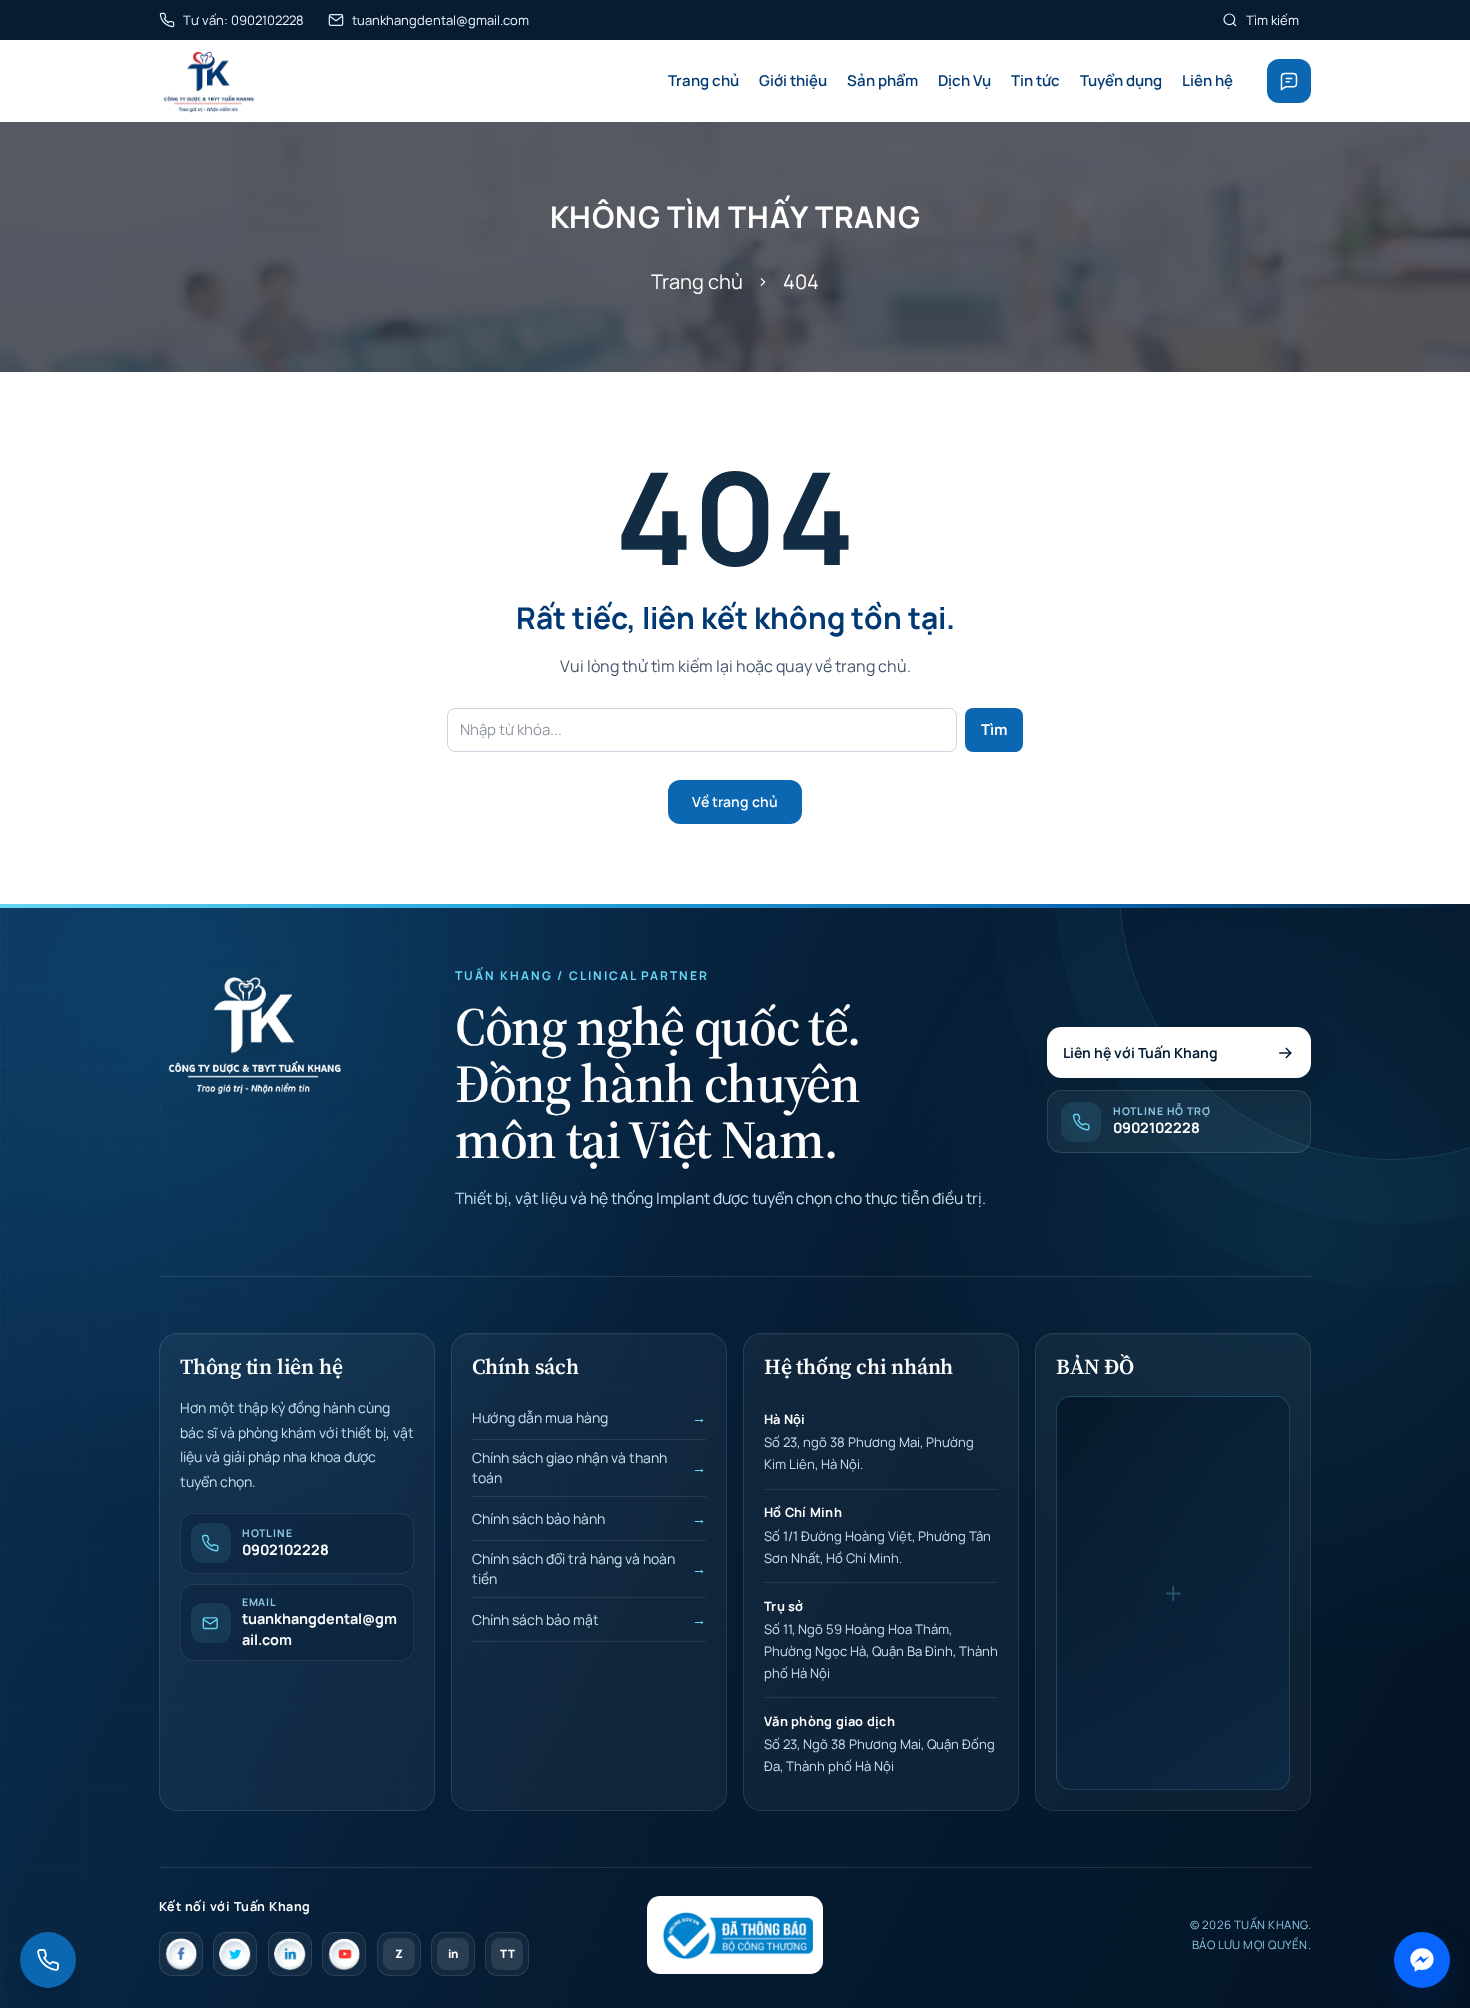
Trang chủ (703, 80)
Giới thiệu (793, 80)
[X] (235, 1954)
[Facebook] (181, 1954)
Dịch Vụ (964, 80)
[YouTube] (344, 1954)
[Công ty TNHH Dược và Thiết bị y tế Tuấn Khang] (208, 81)
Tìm (994, 729)
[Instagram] (290, 1954)
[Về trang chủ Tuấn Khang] (253, 1033)
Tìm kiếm (1272, 20)
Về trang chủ (735, 801)
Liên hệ (1207, 80)
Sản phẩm (882, 80)
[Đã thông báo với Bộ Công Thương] (735, 1935)
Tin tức (1035, 80)
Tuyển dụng (1121, 80)
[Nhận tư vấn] (1289, 81)
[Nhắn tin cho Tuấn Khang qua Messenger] (1422, 1960)
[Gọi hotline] (48, 1960)
